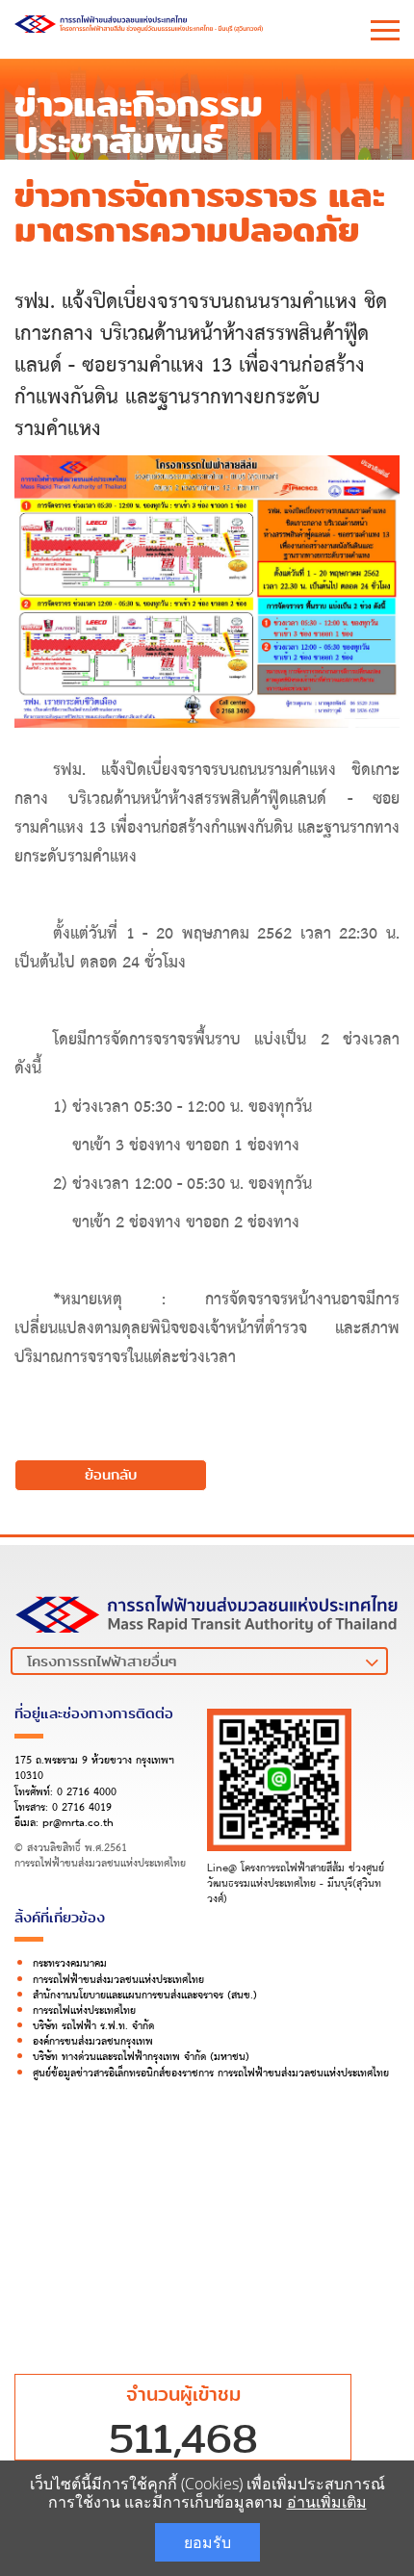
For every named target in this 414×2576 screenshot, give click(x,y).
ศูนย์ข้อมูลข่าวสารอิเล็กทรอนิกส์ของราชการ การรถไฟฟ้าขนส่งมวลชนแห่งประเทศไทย (211, 2074)
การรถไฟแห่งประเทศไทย (84, 2011)
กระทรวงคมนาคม (70, 1964)
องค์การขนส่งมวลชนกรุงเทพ (93, 2042)
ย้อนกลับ (111, 1475)
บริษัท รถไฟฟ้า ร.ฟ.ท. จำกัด (93, 2026)
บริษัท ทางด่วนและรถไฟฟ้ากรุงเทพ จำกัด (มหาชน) (141, 2057)
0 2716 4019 (82, 1808)
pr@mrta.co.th (78, 1823)
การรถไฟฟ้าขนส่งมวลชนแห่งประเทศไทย (118, 1980)
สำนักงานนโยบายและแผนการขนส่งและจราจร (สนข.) (145, 1996)
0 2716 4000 (87, 1792)
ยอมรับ (207, 2542)
